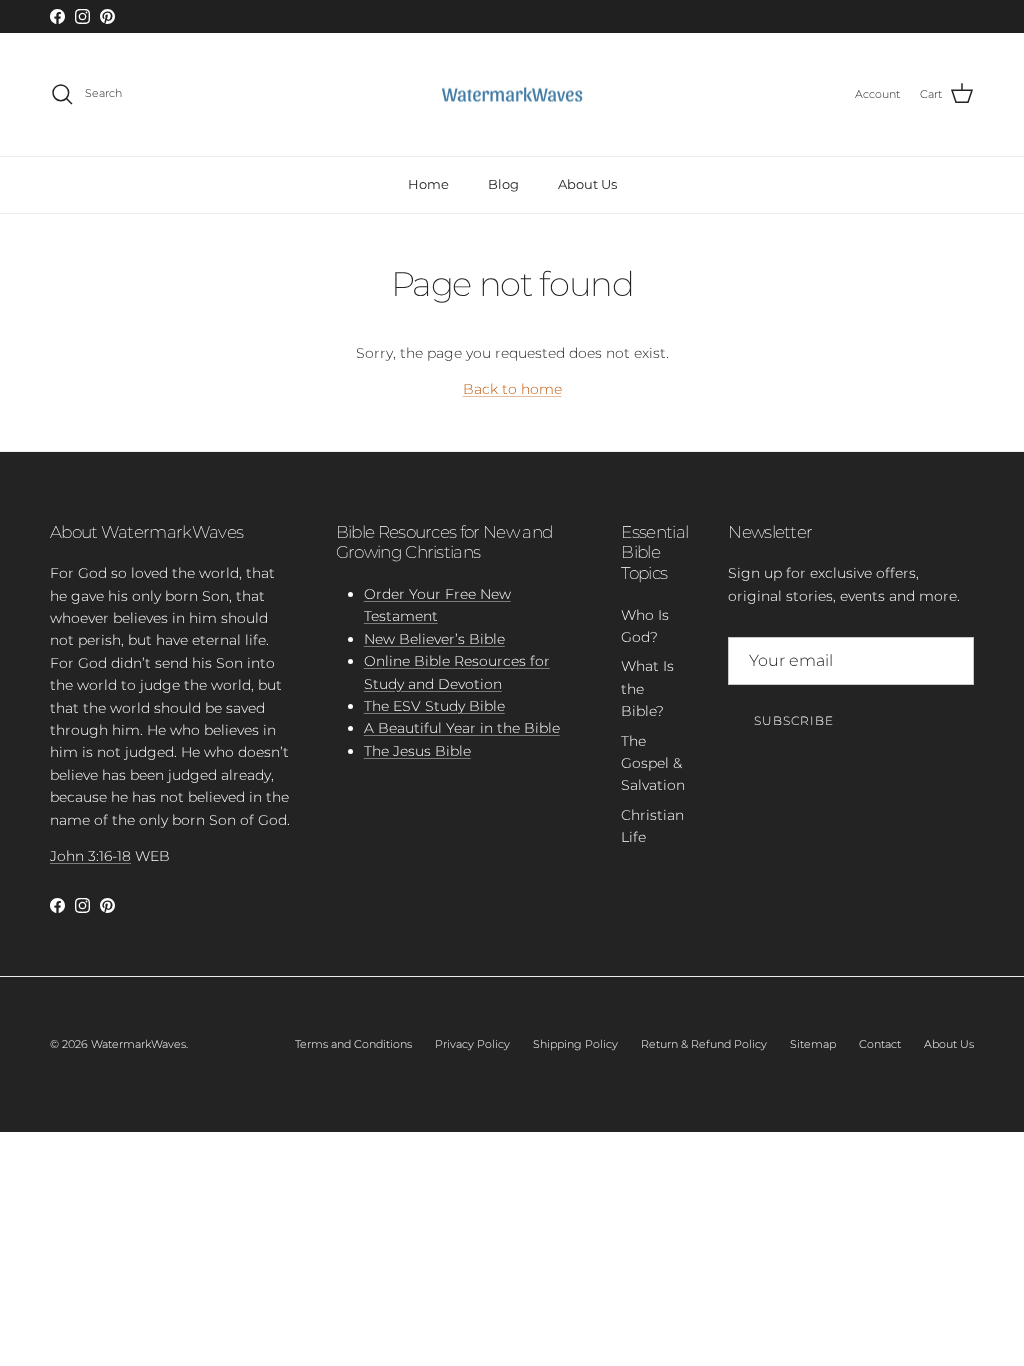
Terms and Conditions (353, 1044)
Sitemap (813, 1044)
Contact (880, 1044)
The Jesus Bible (417, 751)
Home (428, 184)
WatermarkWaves (138, 1044)
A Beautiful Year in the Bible (462, 728)
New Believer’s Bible (434, 639)
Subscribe (794, 720)
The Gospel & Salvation (653, 763)
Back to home (512, 389)
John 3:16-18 (90, 856)
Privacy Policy (472, 1044)
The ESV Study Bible (434, 706)
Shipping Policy (575, 1044)
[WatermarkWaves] (512, 95)
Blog (503, 184)
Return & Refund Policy (704, 1044)
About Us (587, 184)
